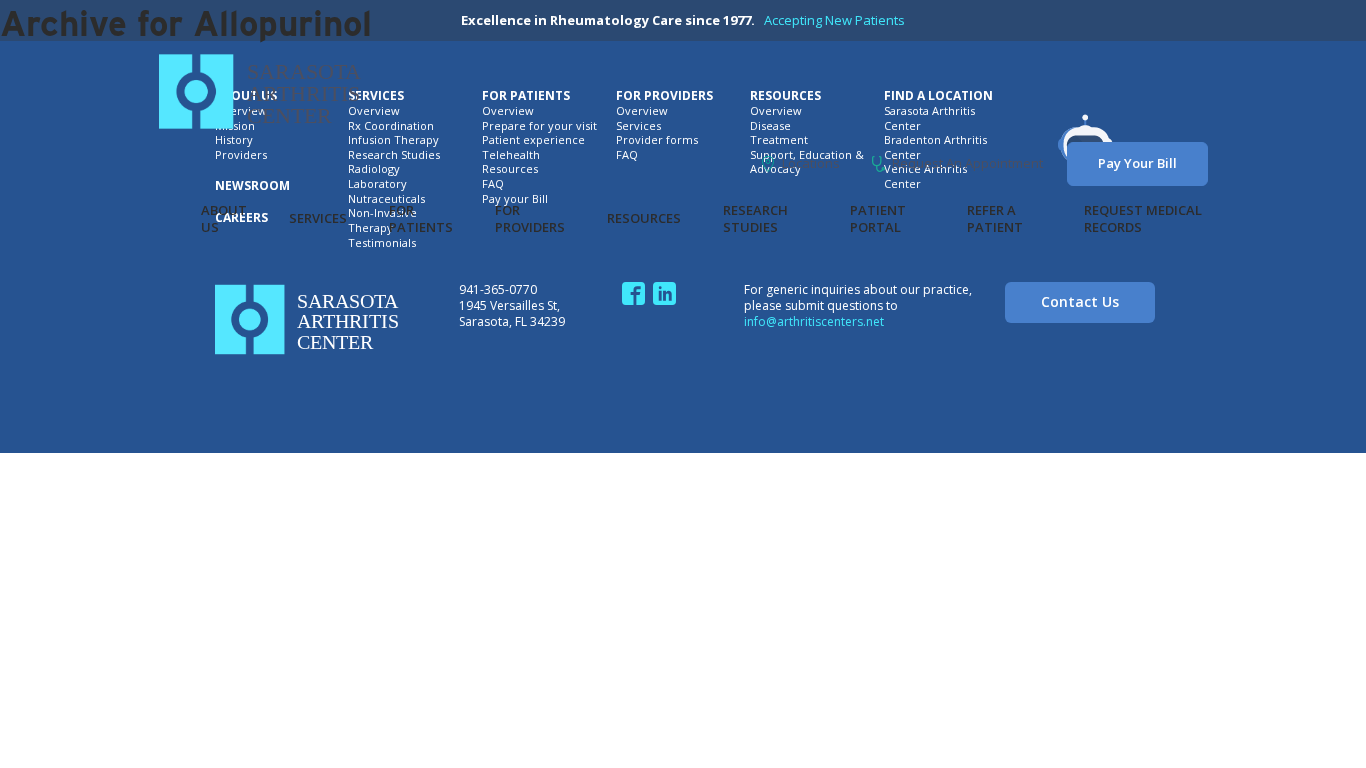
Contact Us (1080, 301)
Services (318, 218)
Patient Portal (878, 219)
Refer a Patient (995, 219)
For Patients (421, 219)
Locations (811, 163)
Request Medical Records (1143, 219)
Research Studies (755, 219)
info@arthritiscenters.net (814, 321)
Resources (644, 218)
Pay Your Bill (1137, 163)
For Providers (530, 219)
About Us (224, 219)
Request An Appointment (967, 163)
